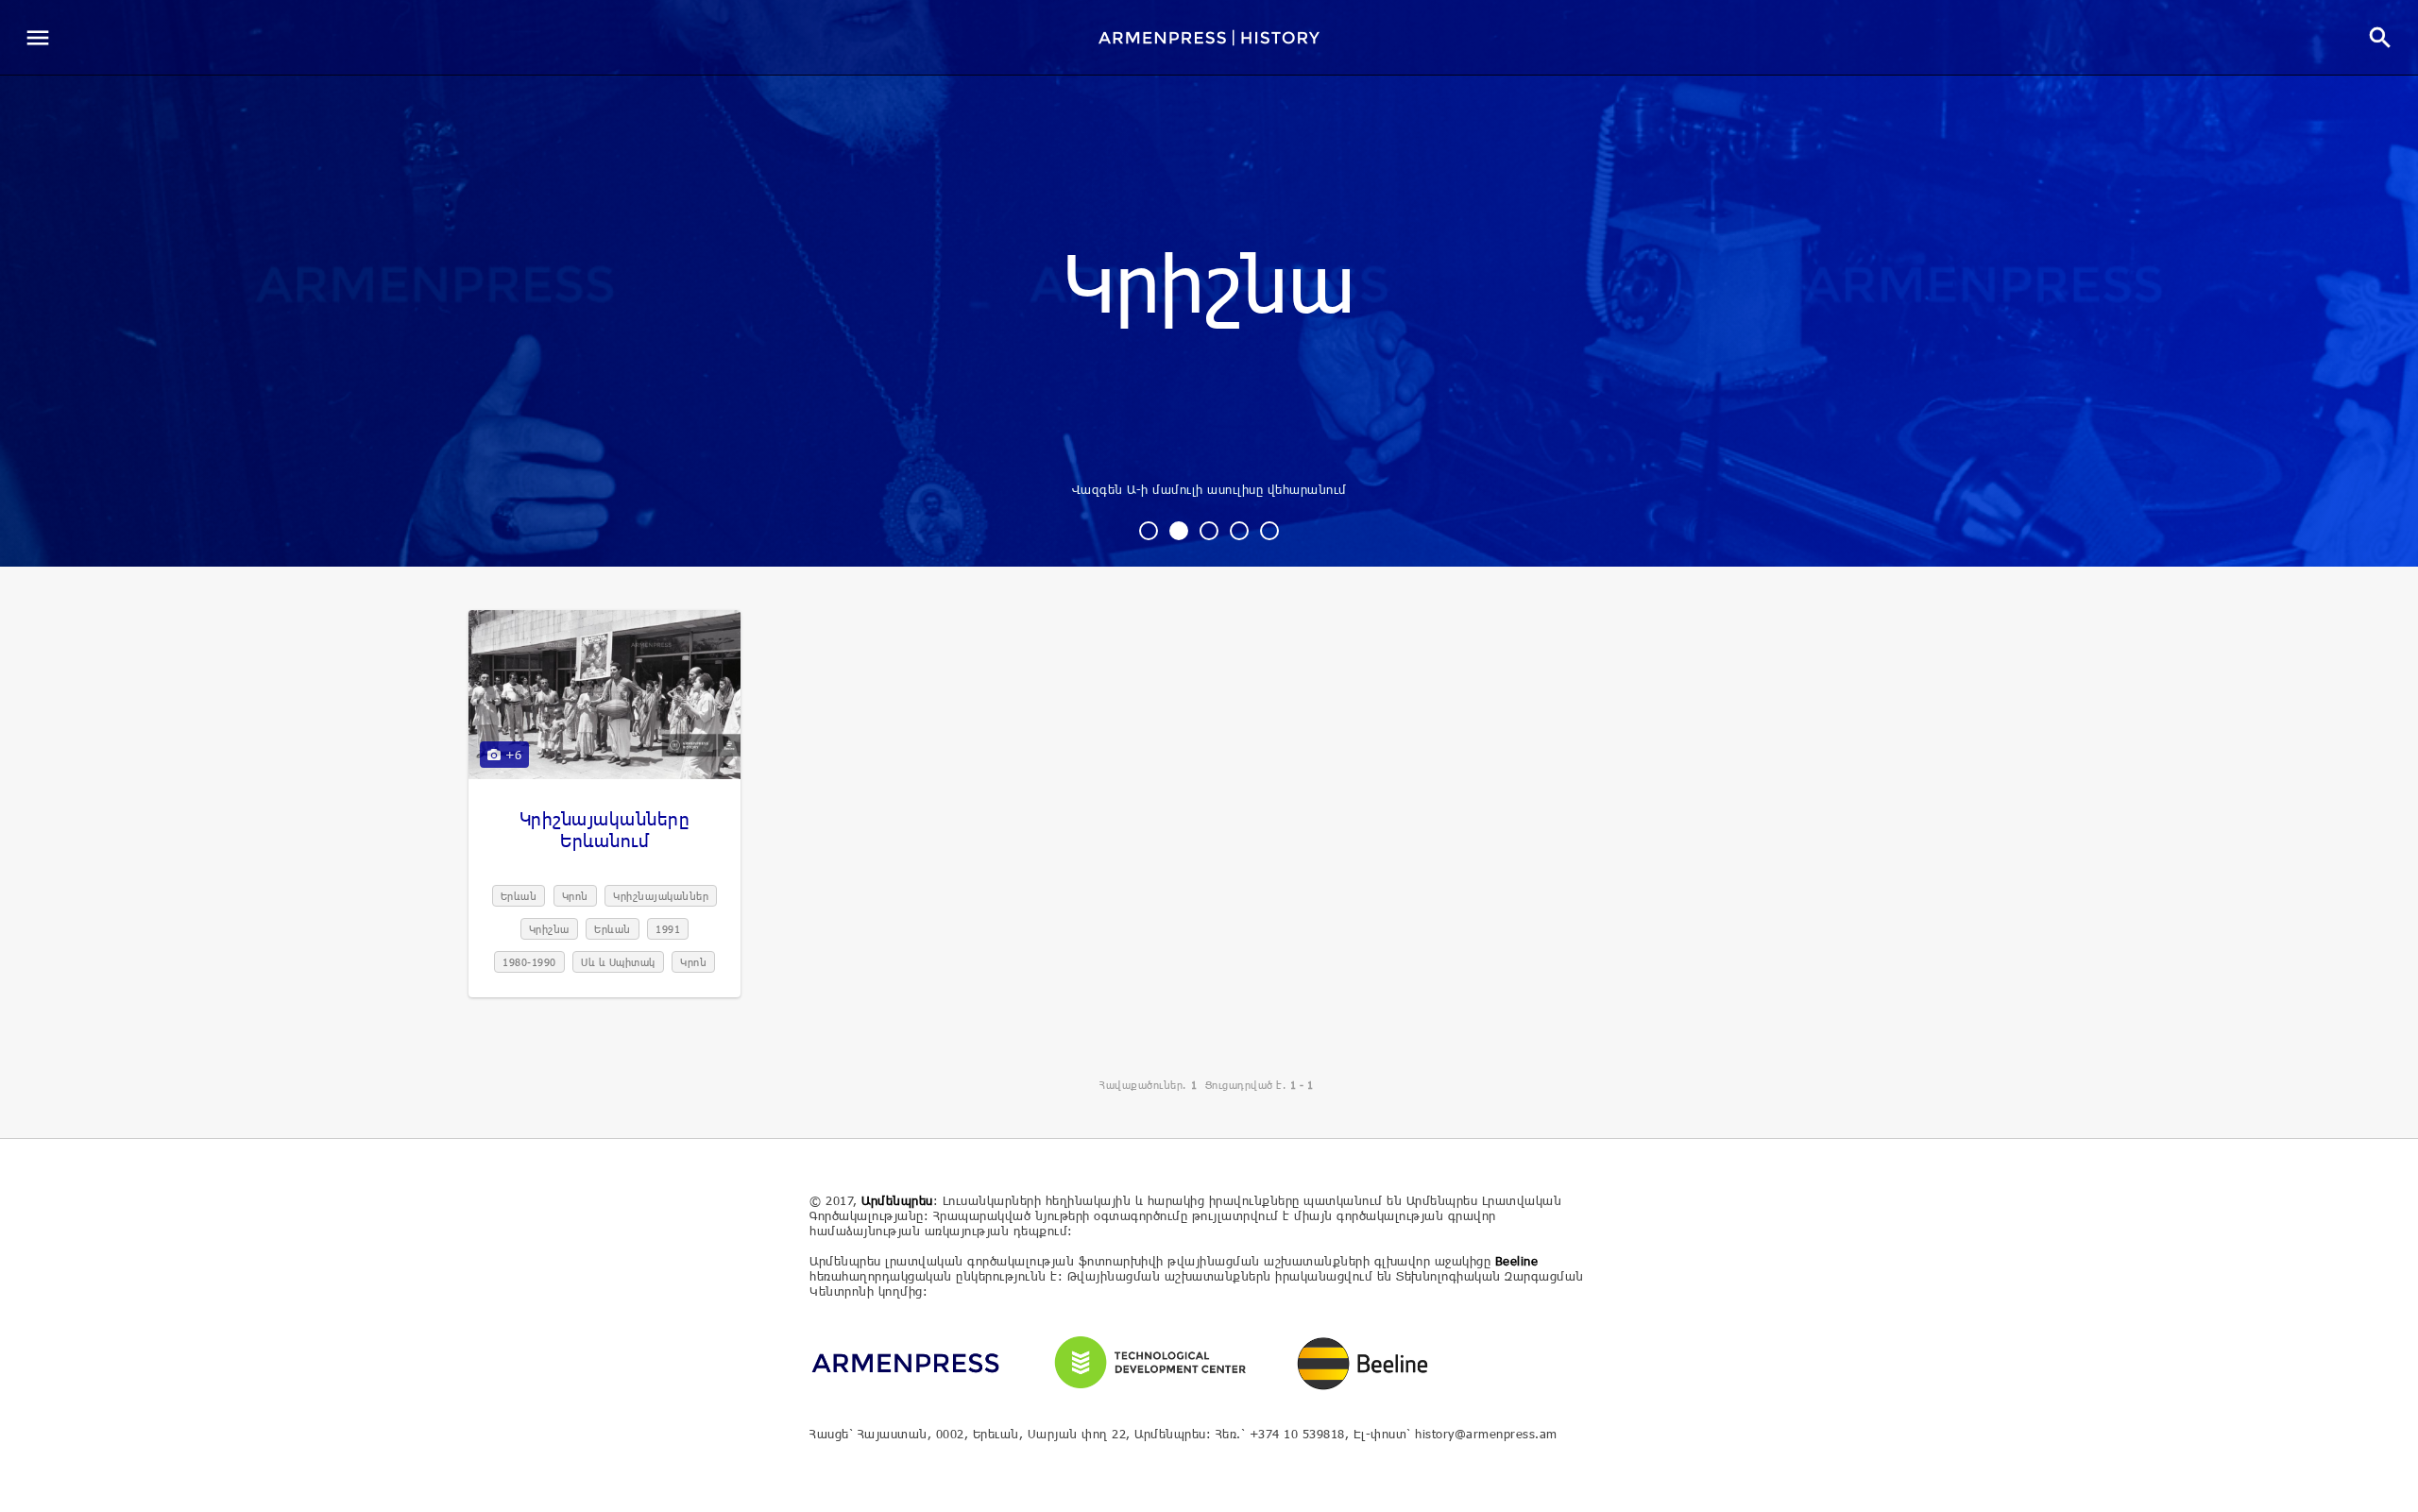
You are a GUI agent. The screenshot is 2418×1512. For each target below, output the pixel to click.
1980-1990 (529, 962)
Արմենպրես (897, 1200)
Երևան (519, 896)
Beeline (1517, 1261)
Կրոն (575, 896)
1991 (668, 929)
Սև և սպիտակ (618, 962)
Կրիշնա (1209, 287)
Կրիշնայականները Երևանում (605, 829)
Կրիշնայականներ (661, 896)
